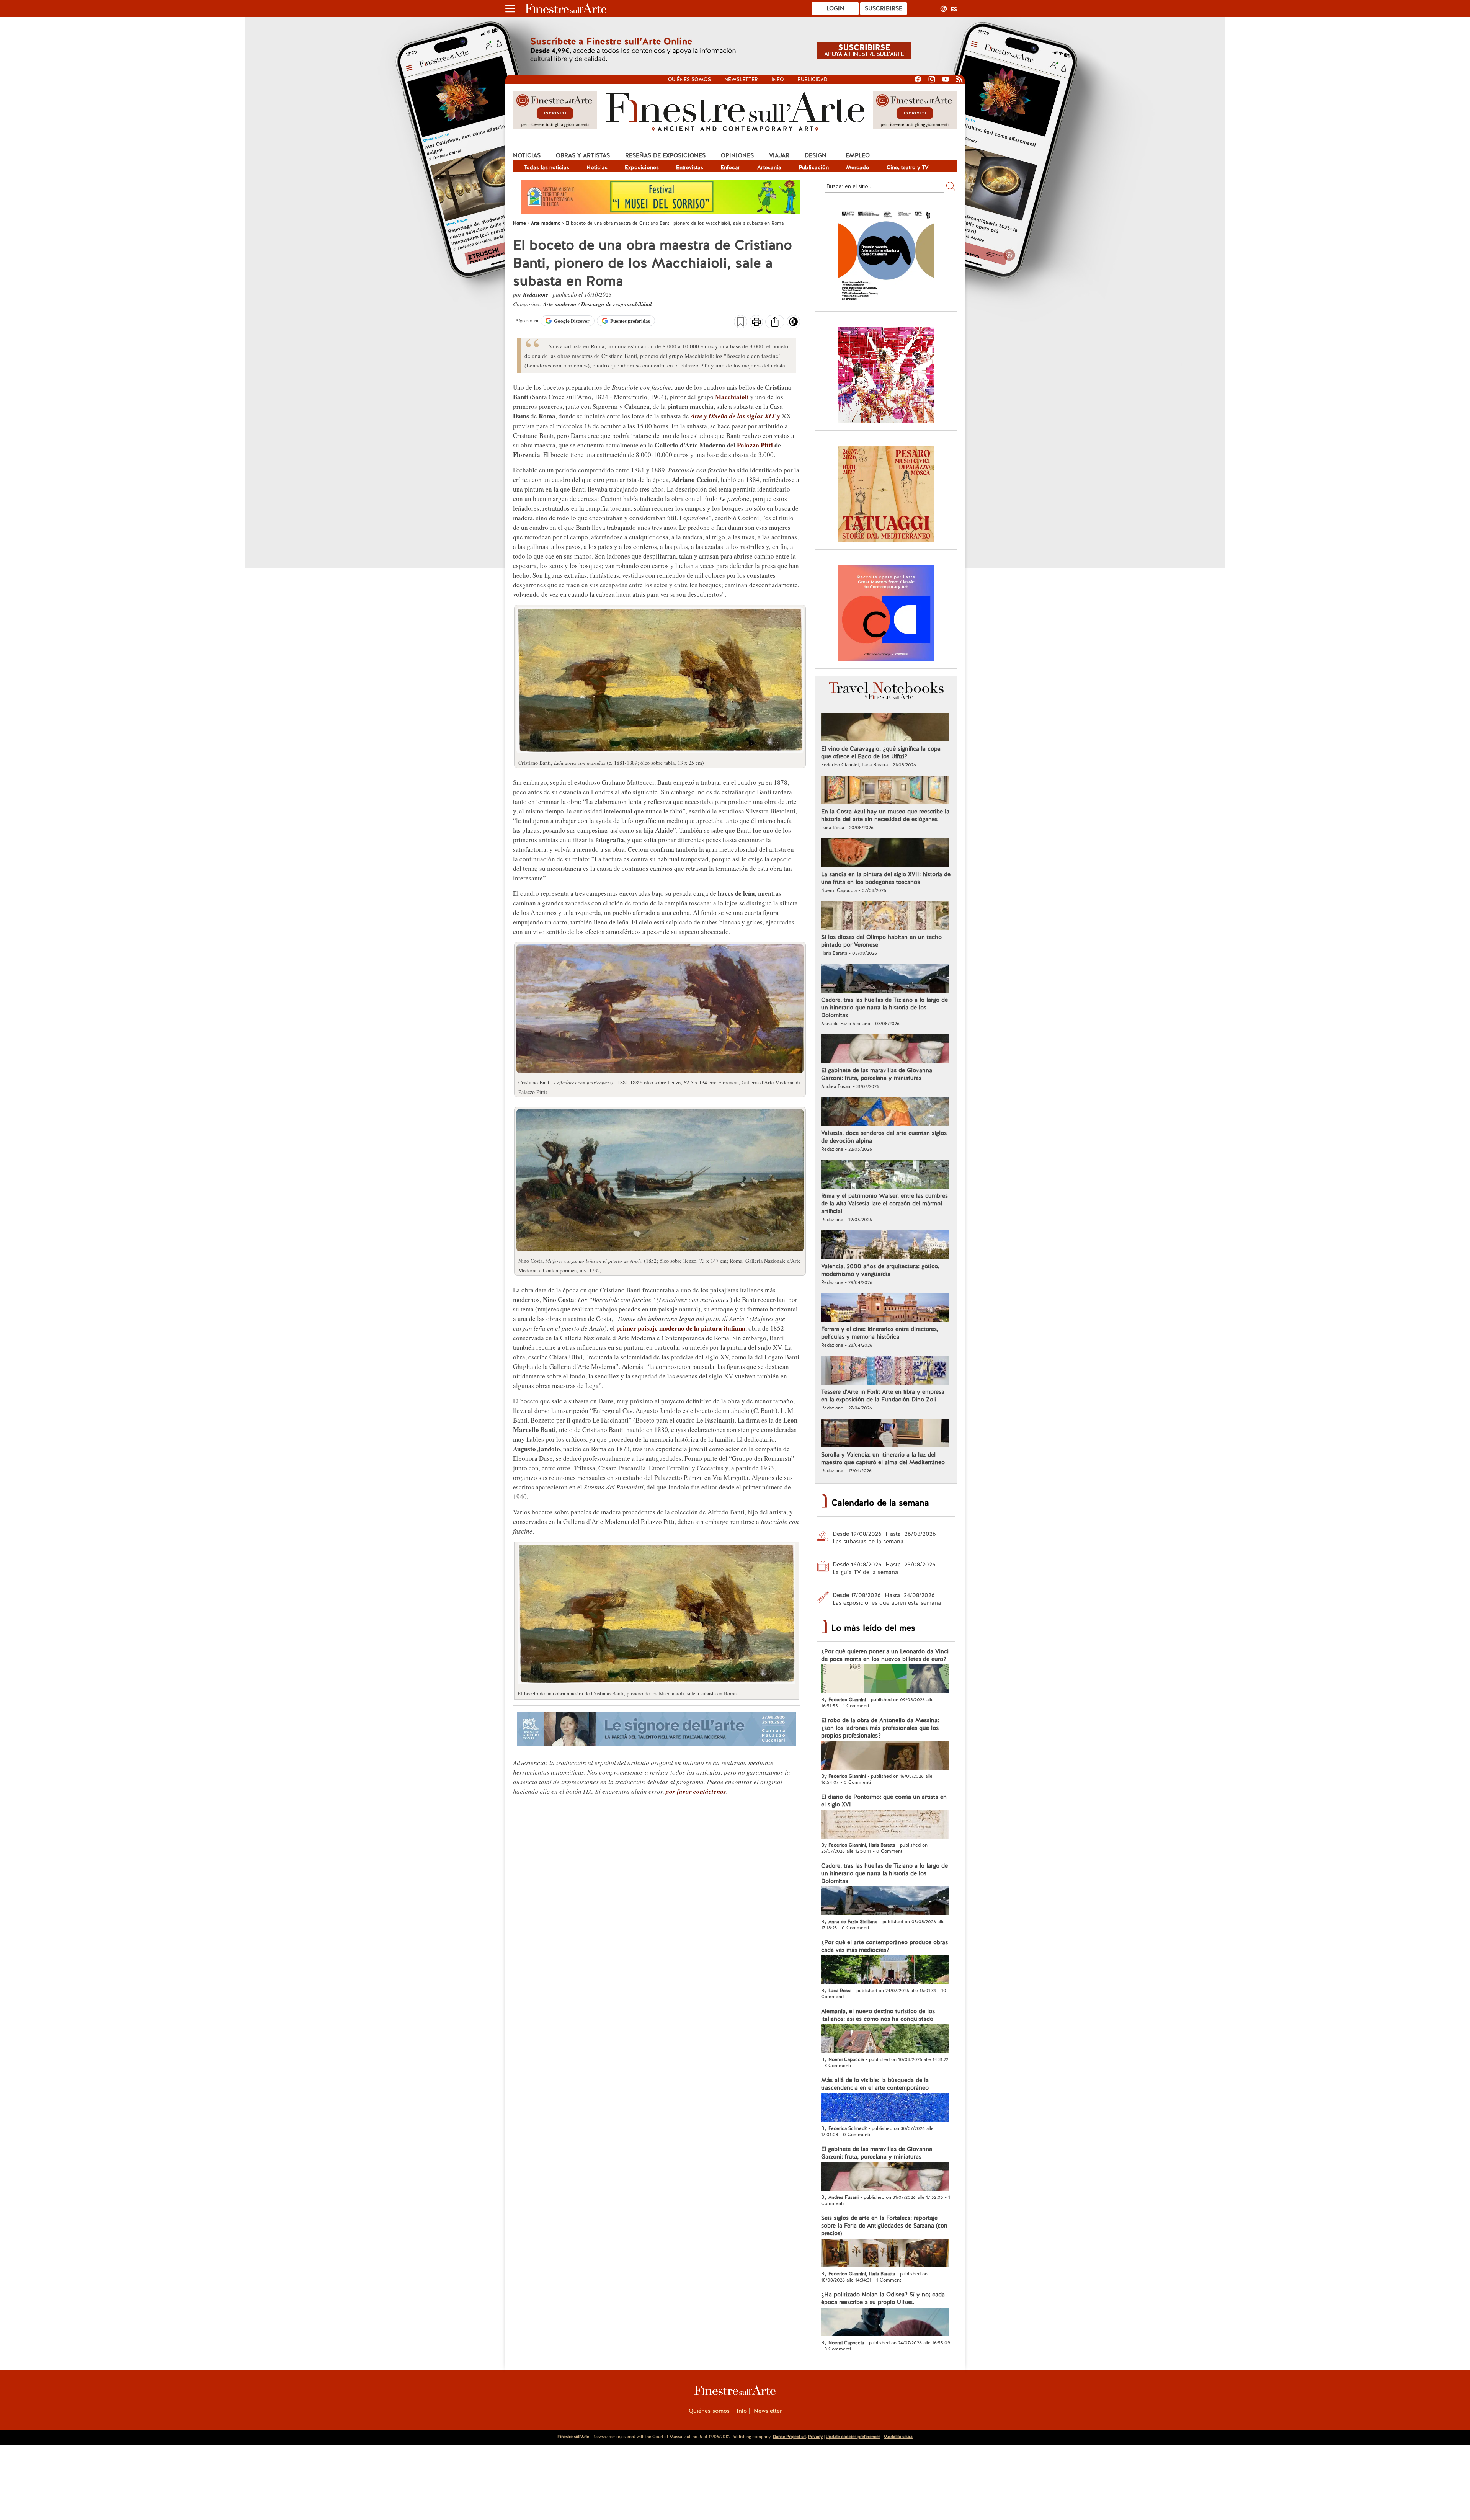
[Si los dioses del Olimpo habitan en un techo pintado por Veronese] (885, 916)
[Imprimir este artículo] (756, 323)
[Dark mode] (793, 324)
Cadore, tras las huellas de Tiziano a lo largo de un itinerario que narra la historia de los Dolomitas (884, 1008)
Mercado (858, 167)
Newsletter (741, 79)
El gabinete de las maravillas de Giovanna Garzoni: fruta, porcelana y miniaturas (877, 1074)
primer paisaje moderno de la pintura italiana (681, 1328)
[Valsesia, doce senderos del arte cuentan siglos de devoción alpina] (885, 1112)
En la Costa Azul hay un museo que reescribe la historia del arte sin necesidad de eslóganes (885, 815)
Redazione (536, 295)
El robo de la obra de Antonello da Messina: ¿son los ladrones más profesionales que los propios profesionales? (880, 1728)
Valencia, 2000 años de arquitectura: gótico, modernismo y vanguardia (880, 1270)
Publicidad (813, 79)
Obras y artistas (583, 155)
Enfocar (730, 167)
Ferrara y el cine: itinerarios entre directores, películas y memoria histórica (880, 1333)
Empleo (858, 155)
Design (816, 155)
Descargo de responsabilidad (617, 304)
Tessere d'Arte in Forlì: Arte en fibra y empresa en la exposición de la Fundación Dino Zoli (883, 1396)
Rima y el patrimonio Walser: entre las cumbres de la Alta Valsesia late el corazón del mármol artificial (884, 1204)
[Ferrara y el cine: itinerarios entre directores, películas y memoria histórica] (885, 1308)
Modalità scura (898, 2437)
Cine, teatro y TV (908, 167)
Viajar (779, 155)
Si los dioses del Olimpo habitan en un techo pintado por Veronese (881, 941)
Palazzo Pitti (755, 445)
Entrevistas (690, 167)
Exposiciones (642, 167)
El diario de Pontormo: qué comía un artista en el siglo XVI (884, 1801)
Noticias (527, 155)
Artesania (769, 167)
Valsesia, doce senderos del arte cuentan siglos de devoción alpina (884, 1137)
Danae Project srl (789, 2437)
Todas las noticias (547, 167)
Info (778, 79)
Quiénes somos (689, 79)
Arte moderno (560, 304)
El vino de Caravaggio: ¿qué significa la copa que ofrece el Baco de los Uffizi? (881, 753)
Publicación (814, 167)
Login (835, 8)
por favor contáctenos (696, 1792)
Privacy (815, 2437)
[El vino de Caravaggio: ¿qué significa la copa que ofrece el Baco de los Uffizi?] (885, 728)
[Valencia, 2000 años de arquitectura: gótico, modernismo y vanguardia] (885, 1246)
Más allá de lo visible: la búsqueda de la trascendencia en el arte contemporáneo (875, 2084)
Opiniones (737, 155)
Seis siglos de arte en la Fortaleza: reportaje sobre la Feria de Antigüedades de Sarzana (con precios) (884, 2226)
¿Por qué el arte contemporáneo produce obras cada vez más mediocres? (884, 1946)
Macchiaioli (732, 397)
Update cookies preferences (853, 2437)
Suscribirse (884, 8)
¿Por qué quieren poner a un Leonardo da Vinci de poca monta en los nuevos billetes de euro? (885, 1655)
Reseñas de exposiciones (665, 155)
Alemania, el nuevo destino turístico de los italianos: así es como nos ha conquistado (878, 2015)
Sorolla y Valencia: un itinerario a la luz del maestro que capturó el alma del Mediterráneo (883, 1458)
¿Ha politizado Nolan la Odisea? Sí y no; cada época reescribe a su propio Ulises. (883, 2298)
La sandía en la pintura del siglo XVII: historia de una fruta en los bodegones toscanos (886, 878)
